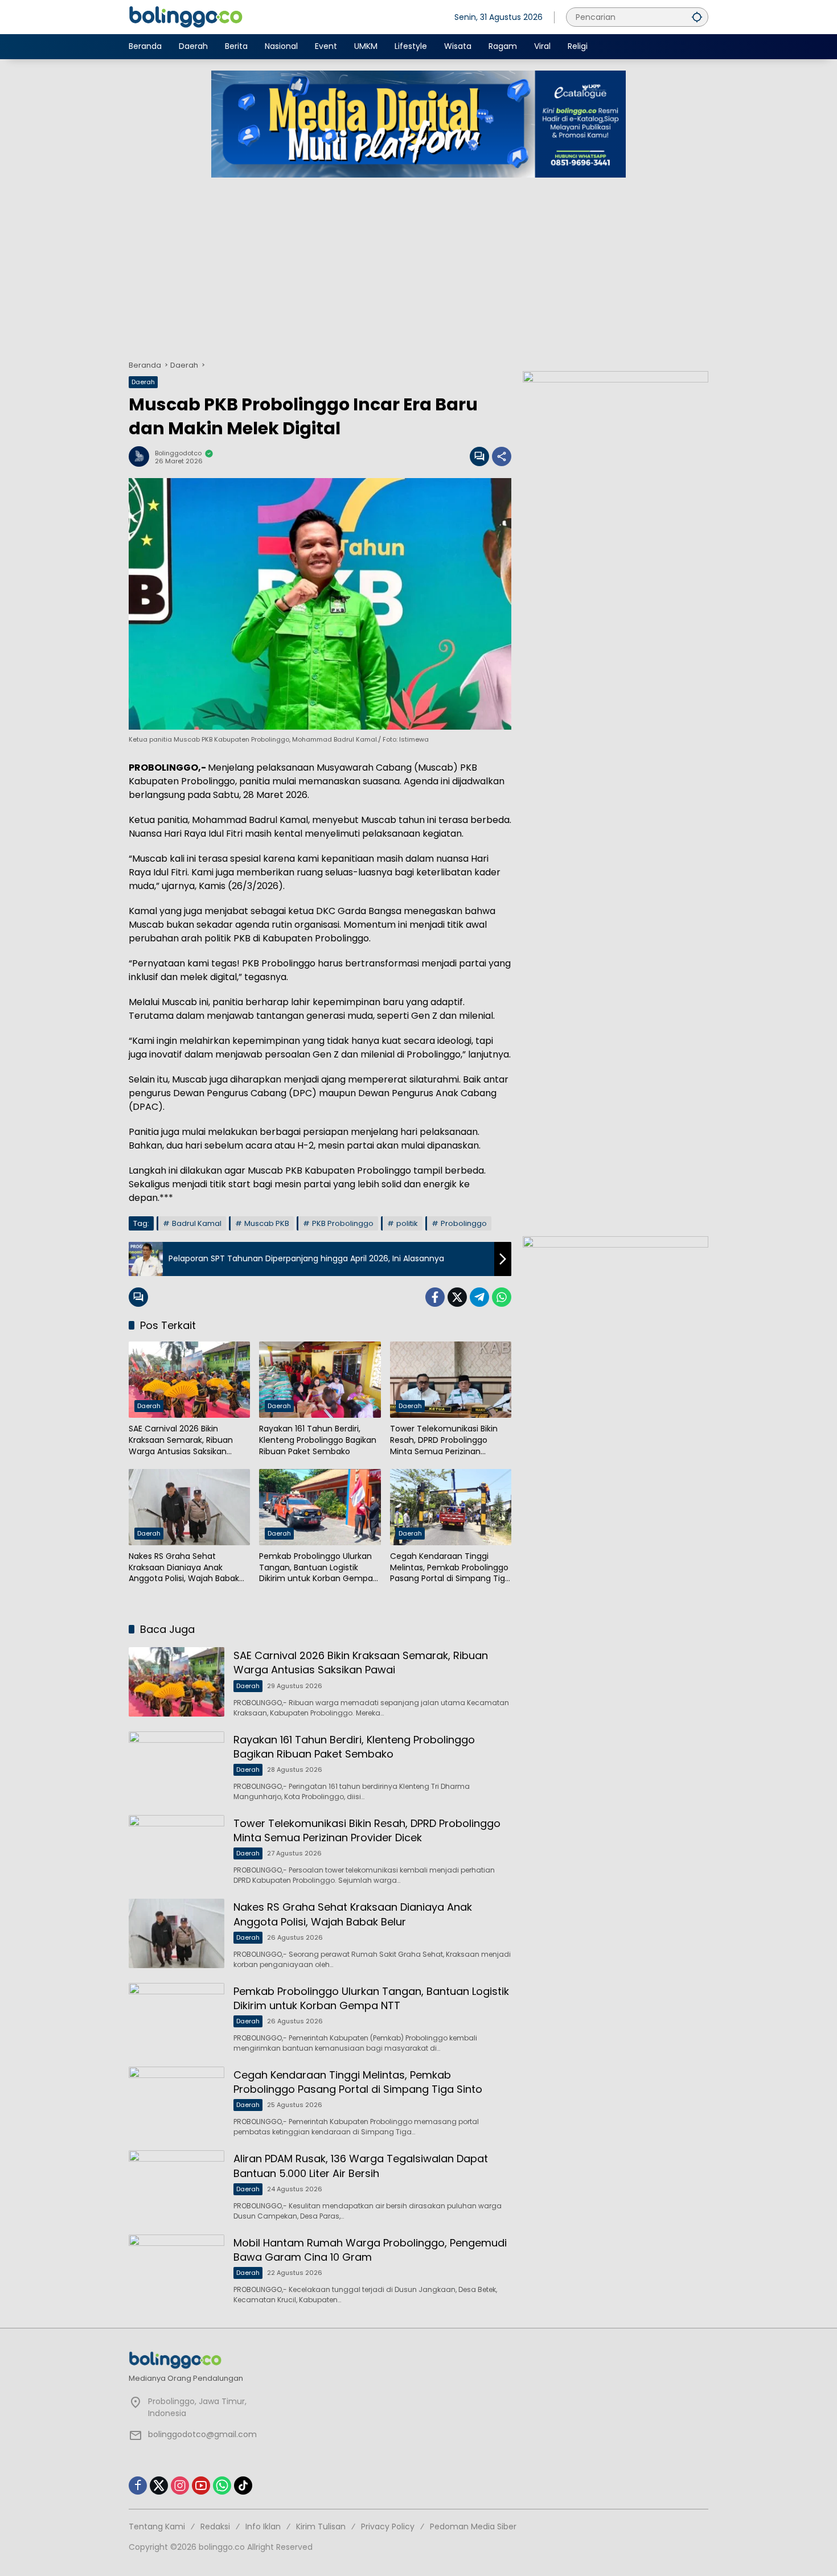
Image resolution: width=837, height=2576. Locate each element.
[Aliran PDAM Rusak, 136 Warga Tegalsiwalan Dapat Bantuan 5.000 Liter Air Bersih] (177, 2185)
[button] (697, 17)
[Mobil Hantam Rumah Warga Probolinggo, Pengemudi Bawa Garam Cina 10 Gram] (177, 2269)
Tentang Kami (157, 2526)
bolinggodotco (178, 453)
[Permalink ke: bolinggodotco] (142, 456)
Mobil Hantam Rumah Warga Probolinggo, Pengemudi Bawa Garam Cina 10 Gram (370, 2250)
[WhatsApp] (502, 1297)
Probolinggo (464, 1223)
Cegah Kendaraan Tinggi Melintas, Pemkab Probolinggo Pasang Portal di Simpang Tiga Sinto (450, 1568)
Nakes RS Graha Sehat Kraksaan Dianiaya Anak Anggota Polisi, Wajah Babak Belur (184, 1568)
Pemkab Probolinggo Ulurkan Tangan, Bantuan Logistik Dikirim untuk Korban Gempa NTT (316, 1568)
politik (407, 1223)
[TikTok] (243, 2486)
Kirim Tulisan (321, 2526)
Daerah (143, 382)
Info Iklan (263, 2526)
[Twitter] (457, 1297)
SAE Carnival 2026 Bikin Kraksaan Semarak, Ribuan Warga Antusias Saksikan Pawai (181, 1440)
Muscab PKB (267, 1223)
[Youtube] (201, 2486)
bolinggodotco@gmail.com (202, 2434)
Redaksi (215, 2526)
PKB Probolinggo (343, 1223)
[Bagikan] (502, 456)
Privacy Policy (388, 2526)
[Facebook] (435, 1297)
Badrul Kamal (197, 1223)
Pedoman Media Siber (473, 2526)
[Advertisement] (419, 263)
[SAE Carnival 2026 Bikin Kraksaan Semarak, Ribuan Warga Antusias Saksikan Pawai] (189, 1380)
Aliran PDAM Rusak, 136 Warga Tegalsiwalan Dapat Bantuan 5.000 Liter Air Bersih (361, 2166)
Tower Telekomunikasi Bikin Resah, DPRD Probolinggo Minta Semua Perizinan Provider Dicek (444, 1440)
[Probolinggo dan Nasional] (186, 17)
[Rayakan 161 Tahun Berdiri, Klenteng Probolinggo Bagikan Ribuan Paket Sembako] (320, 1380)
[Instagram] (180, 2486)
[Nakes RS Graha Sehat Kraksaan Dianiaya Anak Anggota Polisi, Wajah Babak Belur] (189, 1507)
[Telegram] (479, 1297)
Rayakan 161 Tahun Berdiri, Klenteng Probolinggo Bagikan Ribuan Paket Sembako (318, 1440)
